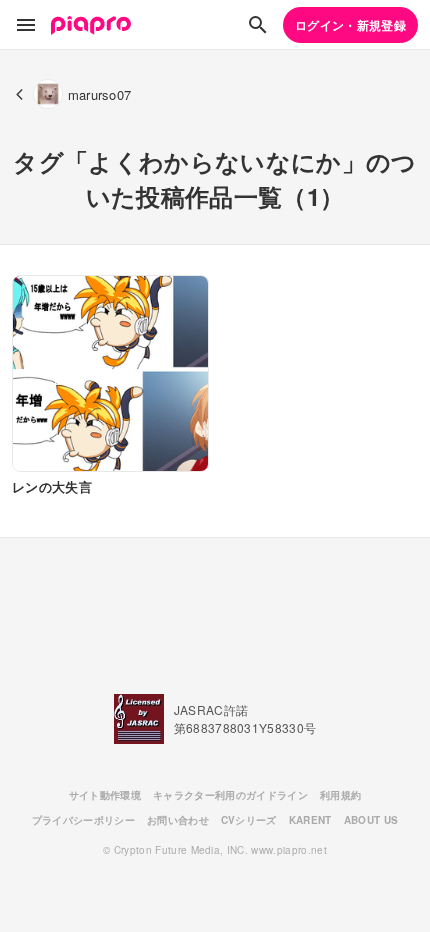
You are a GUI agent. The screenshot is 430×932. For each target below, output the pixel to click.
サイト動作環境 (105, 795)
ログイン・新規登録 (350, 25)
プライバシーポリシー (83, 820)
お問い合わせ (178, 820)
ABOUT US (371, 820)
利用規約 (340, 795)
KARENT (310, 820)
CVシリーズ (249, 820)
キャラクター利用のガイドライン (230, 795)
